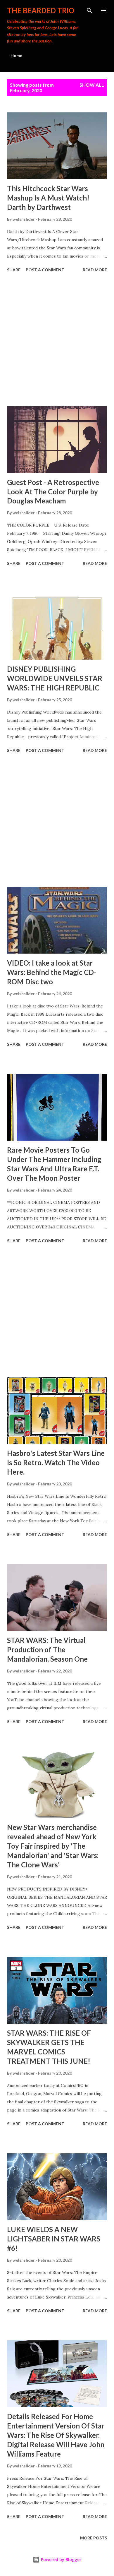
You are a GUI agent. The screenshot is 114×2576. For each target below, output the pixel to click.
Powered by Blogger (61, 2559)
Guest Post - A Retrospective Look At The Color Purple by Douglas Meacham (53, 492)
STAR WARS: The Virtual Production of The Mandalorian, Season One (47, 1649)
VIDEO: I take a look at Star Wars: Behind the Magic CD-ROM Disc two (52, 972)
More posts (94, 2538)
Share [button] (14, 270)
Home (16, 55)
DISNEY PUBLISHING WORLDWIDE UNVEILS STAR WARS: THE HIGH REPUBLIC (55, 678)
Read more (95, 270)
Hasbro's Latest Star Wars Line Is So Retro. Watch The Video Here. (56, 1462)
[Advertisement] (57, 340)
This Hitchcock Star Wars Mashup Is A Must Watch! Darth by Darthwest (48, 198)
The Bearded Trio (41, 10)
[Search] (89, 11)
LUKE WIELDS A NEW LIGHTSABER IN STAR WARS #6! (54, 2239)
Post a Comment (45, 270)
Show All (92, 85)
